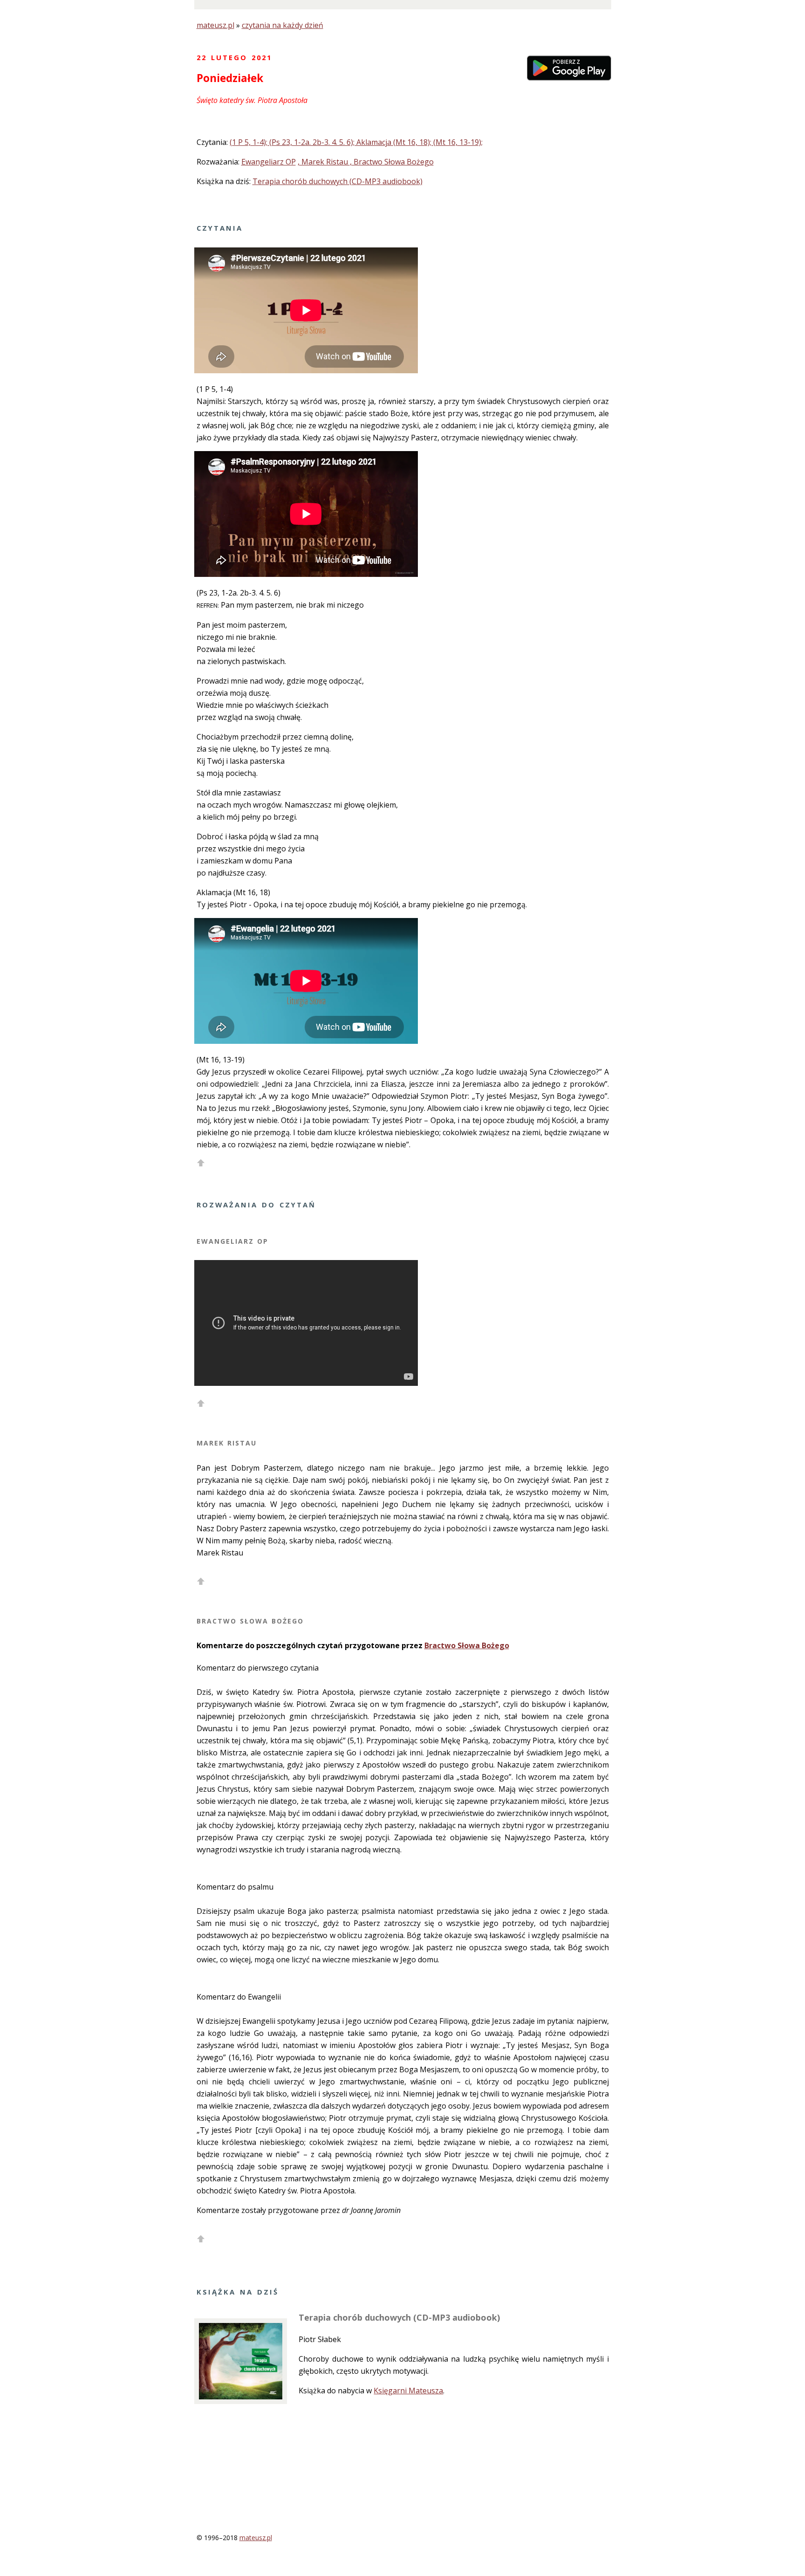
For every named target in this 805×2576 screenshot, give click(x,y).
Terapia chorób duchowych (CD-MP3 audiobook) (338, 181)
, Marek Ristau (324, 162)
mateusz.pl (215, 25)
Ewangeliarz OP (269, 162)
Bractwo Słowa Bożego (467, 1645)
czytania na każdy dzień (283, 25)
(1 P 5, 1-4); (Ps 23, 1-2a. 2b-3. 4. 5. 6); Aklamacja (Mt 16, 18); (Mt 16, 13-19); (356, 142)
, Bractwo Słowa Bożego (392, 162)
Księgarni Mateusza (408, 2391)
